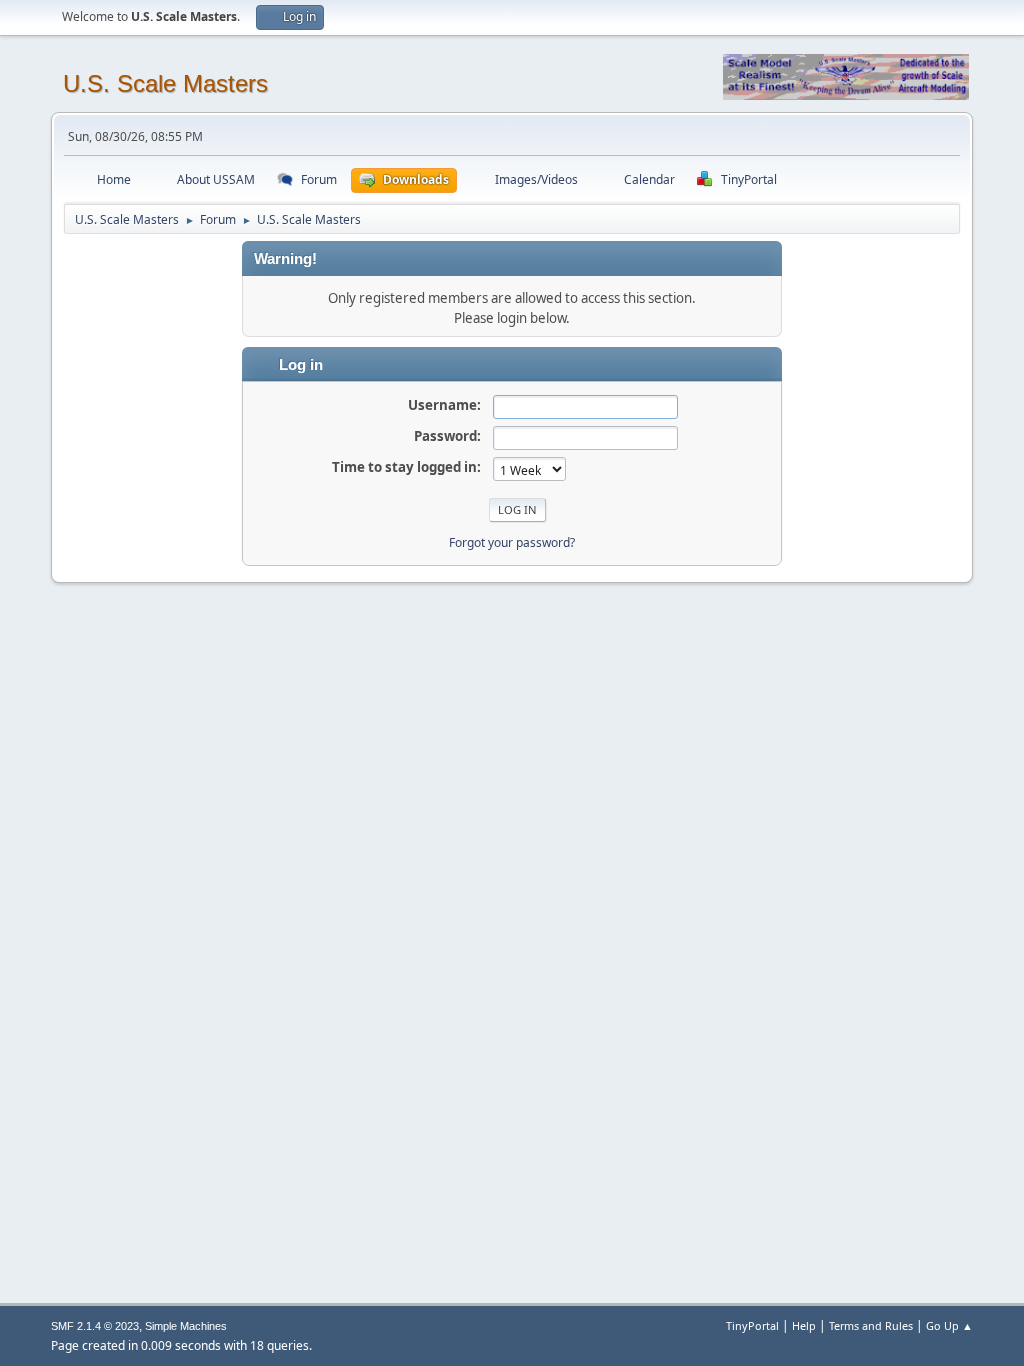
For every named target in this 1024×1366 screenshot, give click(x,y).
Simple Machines (186, 1326)
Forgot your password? (512, 542)
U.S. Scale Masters (165, 83)
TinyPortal (752, 1325)
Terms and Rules (871, 1325)
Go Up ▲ (949, 1325)
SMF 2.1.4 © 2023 (95, 1326)
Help (804, 1325)
